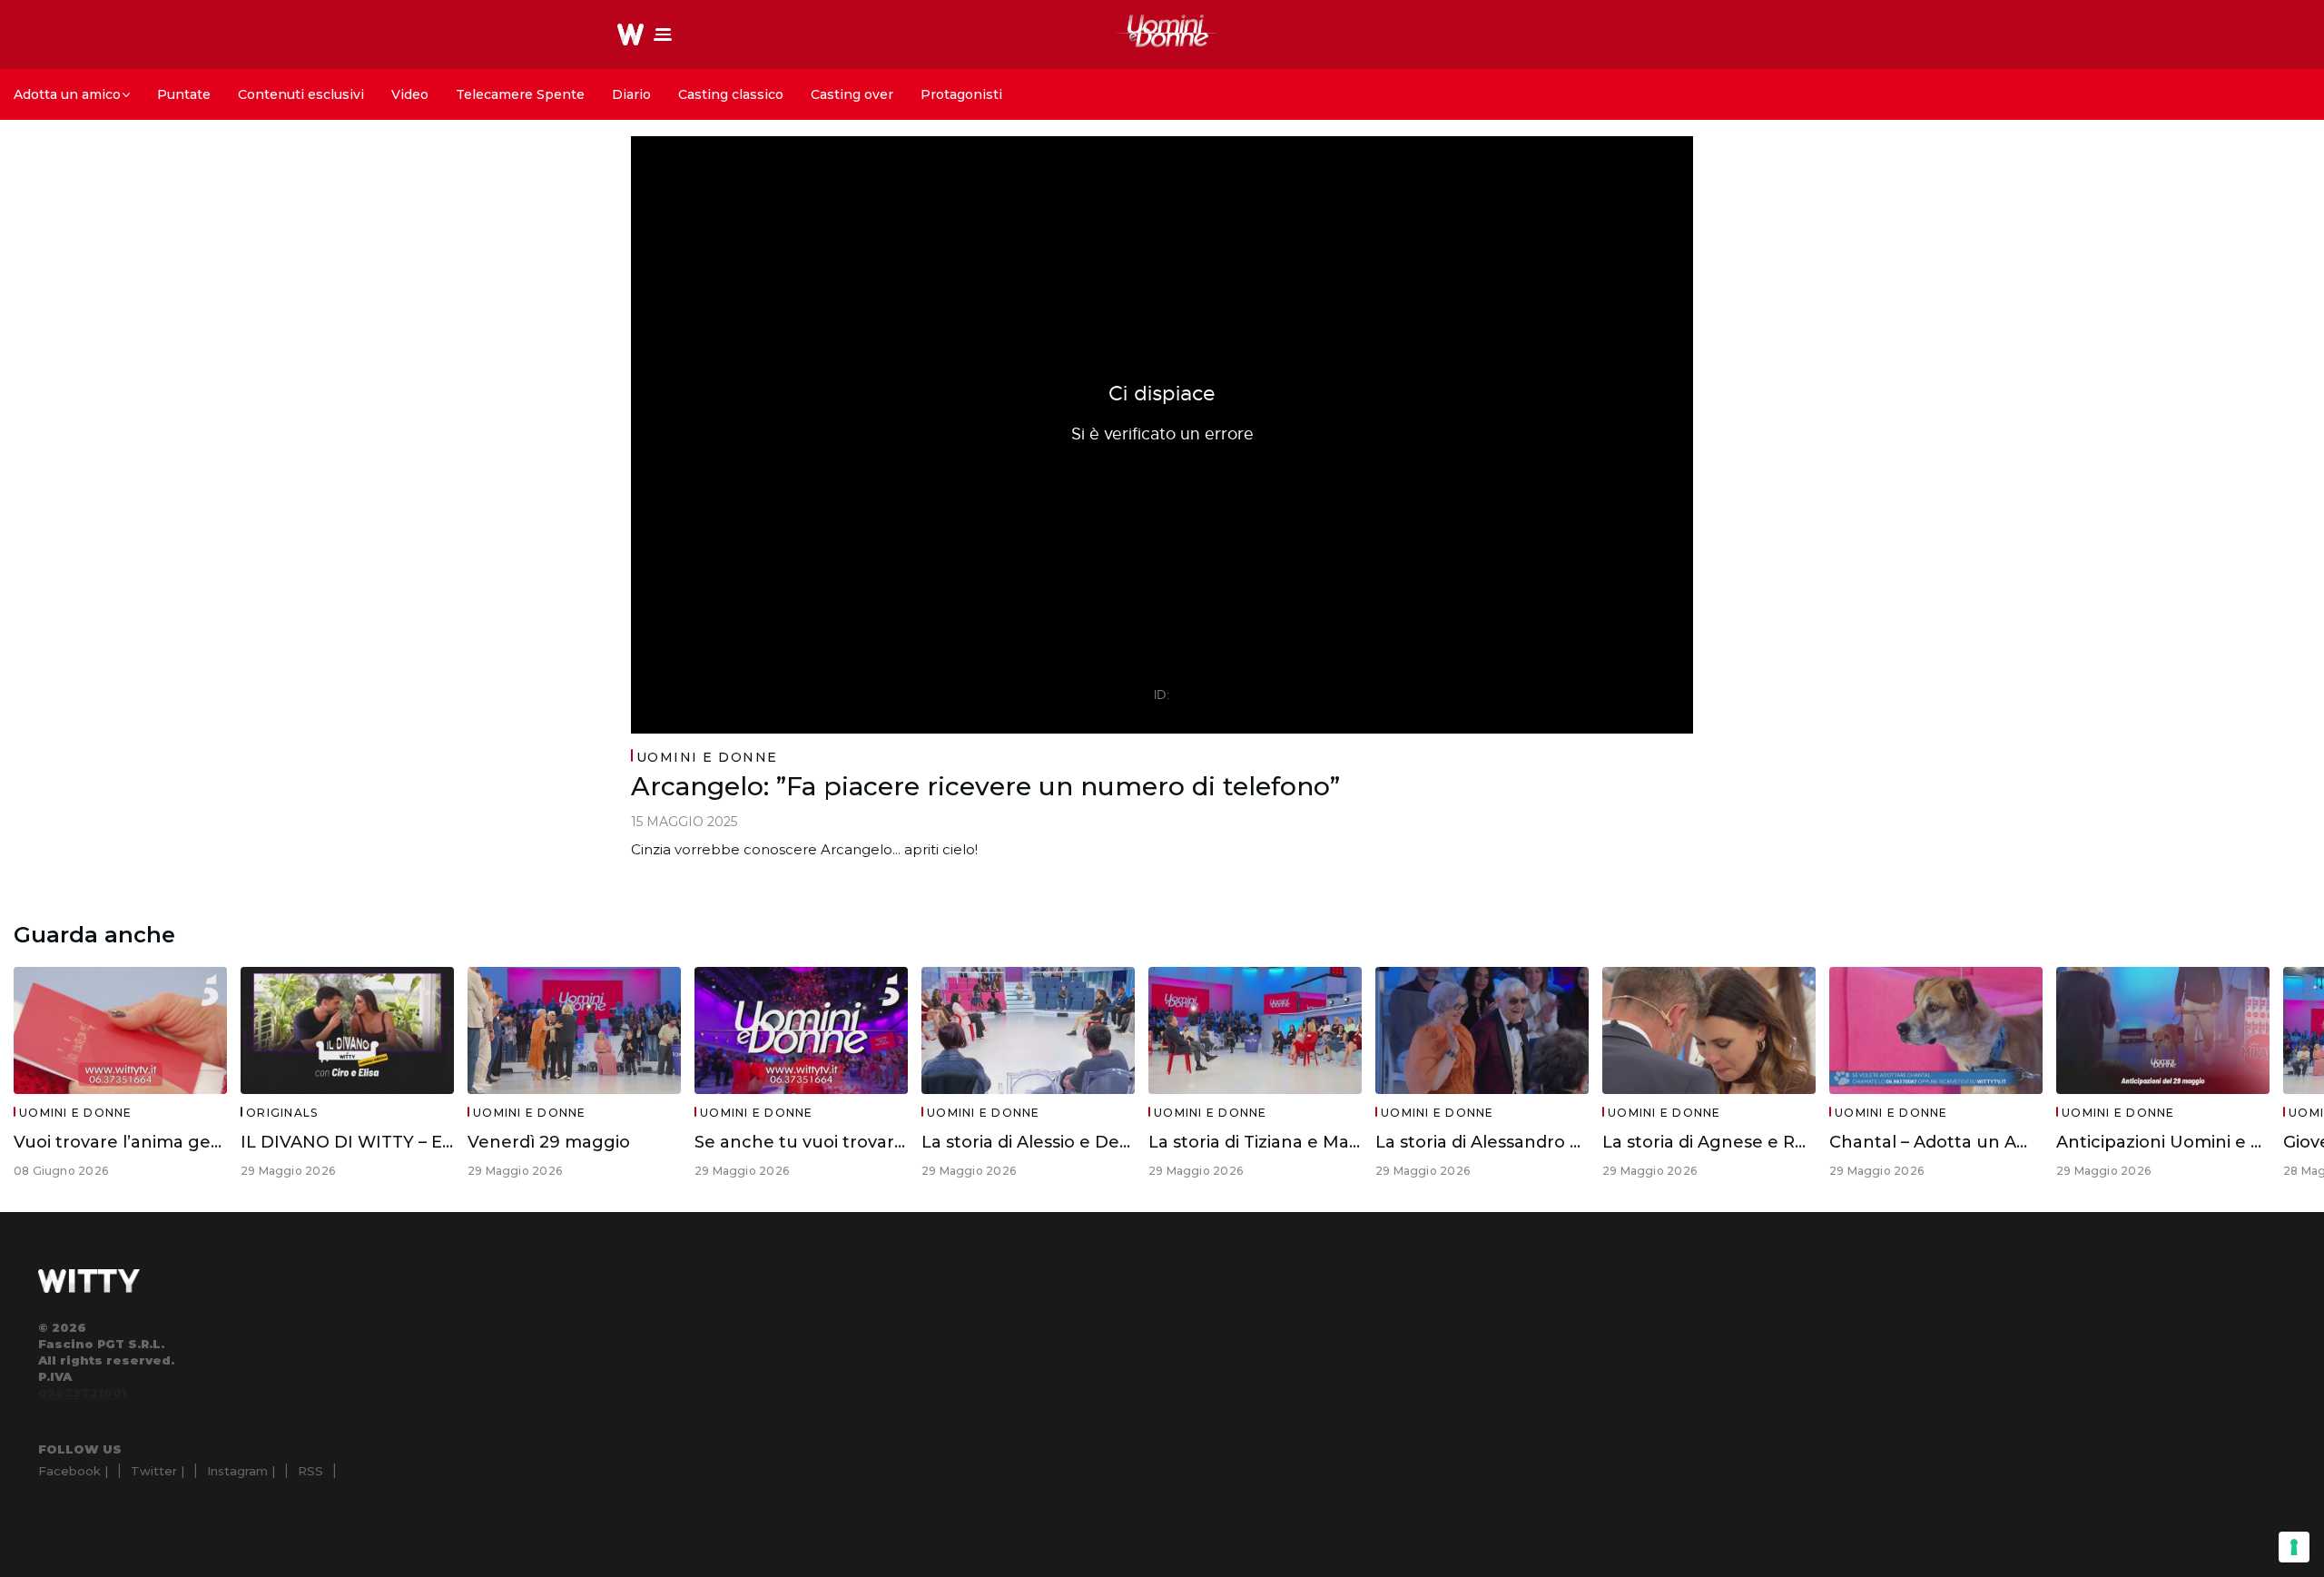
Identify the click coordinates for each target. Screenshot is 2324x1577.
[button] (663, 34)
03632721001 (83, 1393)
